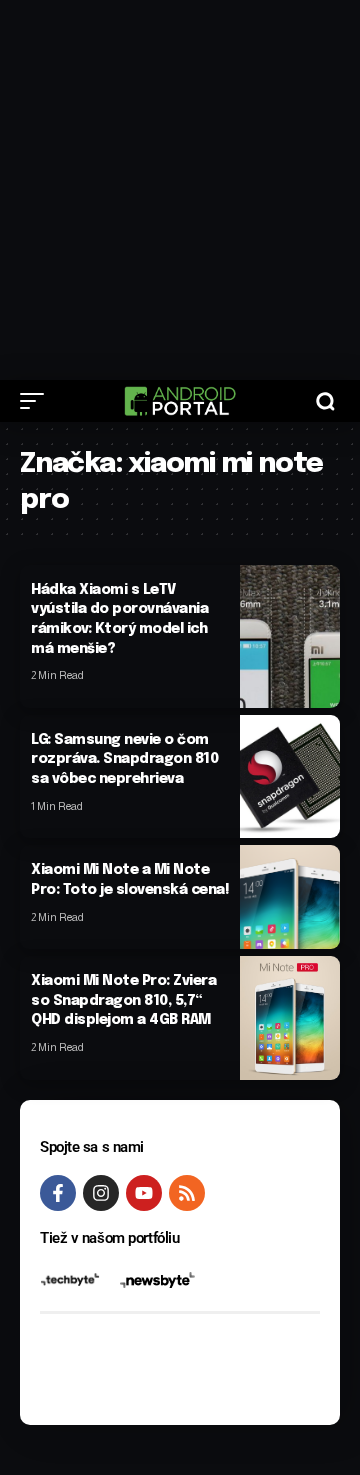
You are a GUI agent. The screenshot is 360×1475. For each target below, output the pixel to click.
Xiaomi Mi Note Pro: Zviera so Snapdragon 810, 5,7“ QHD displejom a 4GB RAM (123, 1000)
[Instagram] (101, 1193)
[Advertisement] (180, 190)
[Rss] (187, 1193)
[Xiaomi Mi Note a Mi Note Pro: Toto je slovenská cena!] (290, 897)
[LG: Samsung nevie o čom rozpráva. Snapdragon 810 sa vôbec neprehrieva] (290, 776)
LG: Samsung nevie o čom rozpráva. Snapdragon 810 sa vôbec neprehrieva (124, 759)
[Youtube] (144, 1193)
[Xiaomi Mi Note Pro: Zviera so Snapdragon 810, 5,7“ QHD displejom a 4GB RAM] (290, 1017)
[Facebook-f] (58, 1193)
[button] (37, 401)
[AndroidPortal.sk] (180, 401)
